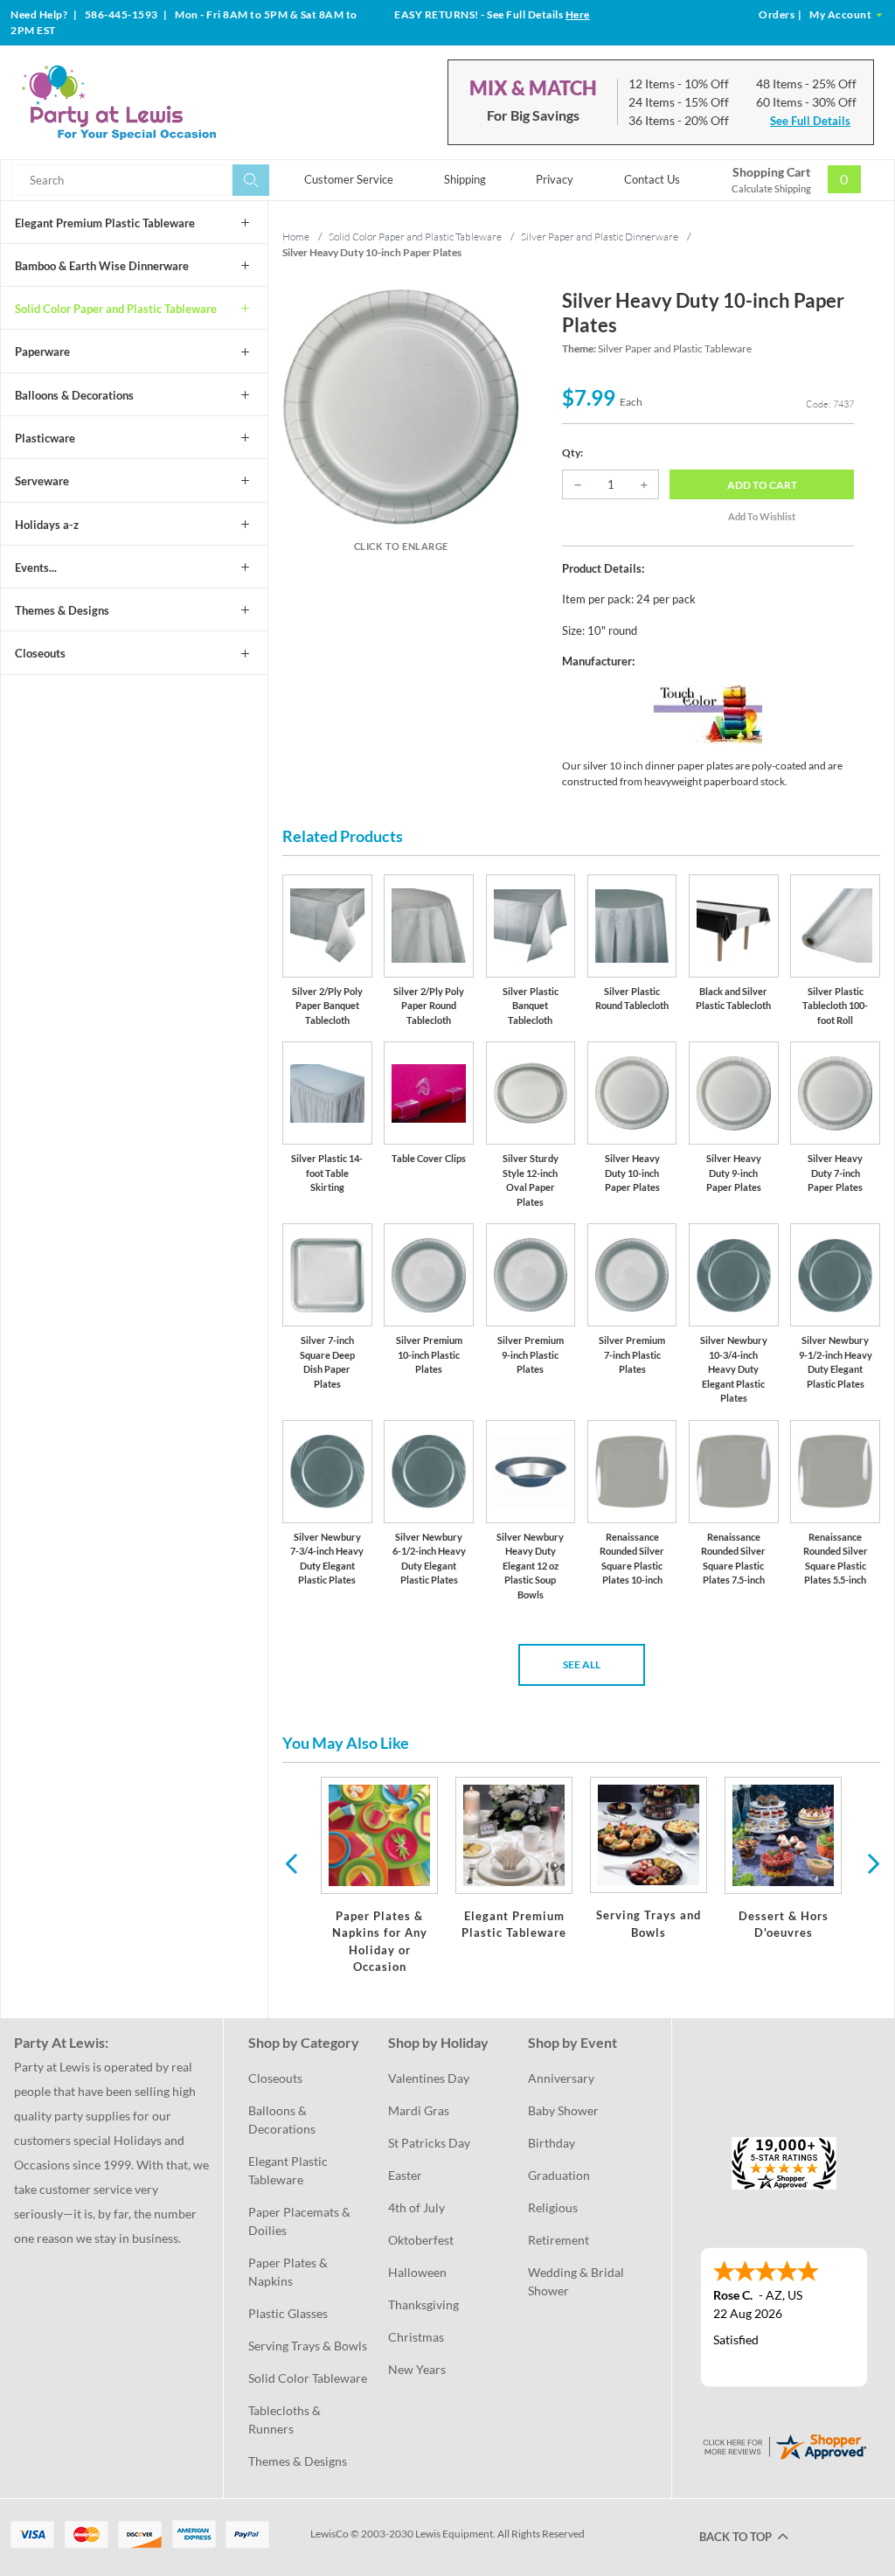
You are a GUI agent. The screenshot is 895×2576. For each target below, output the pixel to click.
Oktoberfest (421, 2240)
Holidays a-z (47, 525)
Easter (405, 2175)
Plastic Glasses (288, 2313)
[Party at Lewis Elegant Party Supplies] (156, 102)
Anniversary (561, 2078)
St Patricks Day (429, 2143)
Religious (553, 2207)
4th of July (416, 2207)
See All (582, 1664)
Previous (291, 1862)
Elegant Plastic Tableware (289, 2170)
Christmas (416, 2337)
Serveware (42, 481)
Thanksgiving (423, 2304)
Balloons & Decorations (74, 395)
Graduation (559, 2175)
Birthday (552, 2143)
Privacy (555, 179)
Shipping (465, 179)
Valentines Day (429, 2078)
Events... (36, 567)
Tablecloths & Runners (286, 2419)
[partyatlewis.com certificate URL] (784, 2445)
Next (871, 1862)
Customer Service (349, 179)
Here (578, 14)
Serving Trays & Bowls (308, 2346)
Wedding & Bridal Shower (577, 2281)
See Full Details (810, 121)
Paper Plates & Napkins (289, 2272)
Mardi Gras (419, 2110)
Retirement (559, 2240)
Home (296, 237)
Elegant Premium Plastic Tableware (105, 223)
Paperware (42, 352)
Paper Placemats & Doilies (301, 2221)
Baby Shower (563, 2110)
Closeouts (40, 653)
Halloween (417, 2272)
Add (762, 485)
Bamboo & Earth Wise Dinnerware (102, 266)
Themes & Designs (62, 610)
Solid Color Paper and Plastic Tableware (116, 309)
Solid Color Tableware (308, 2378)
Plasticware (45, 438)
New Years (417, 2369)
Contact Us (652, 179)
